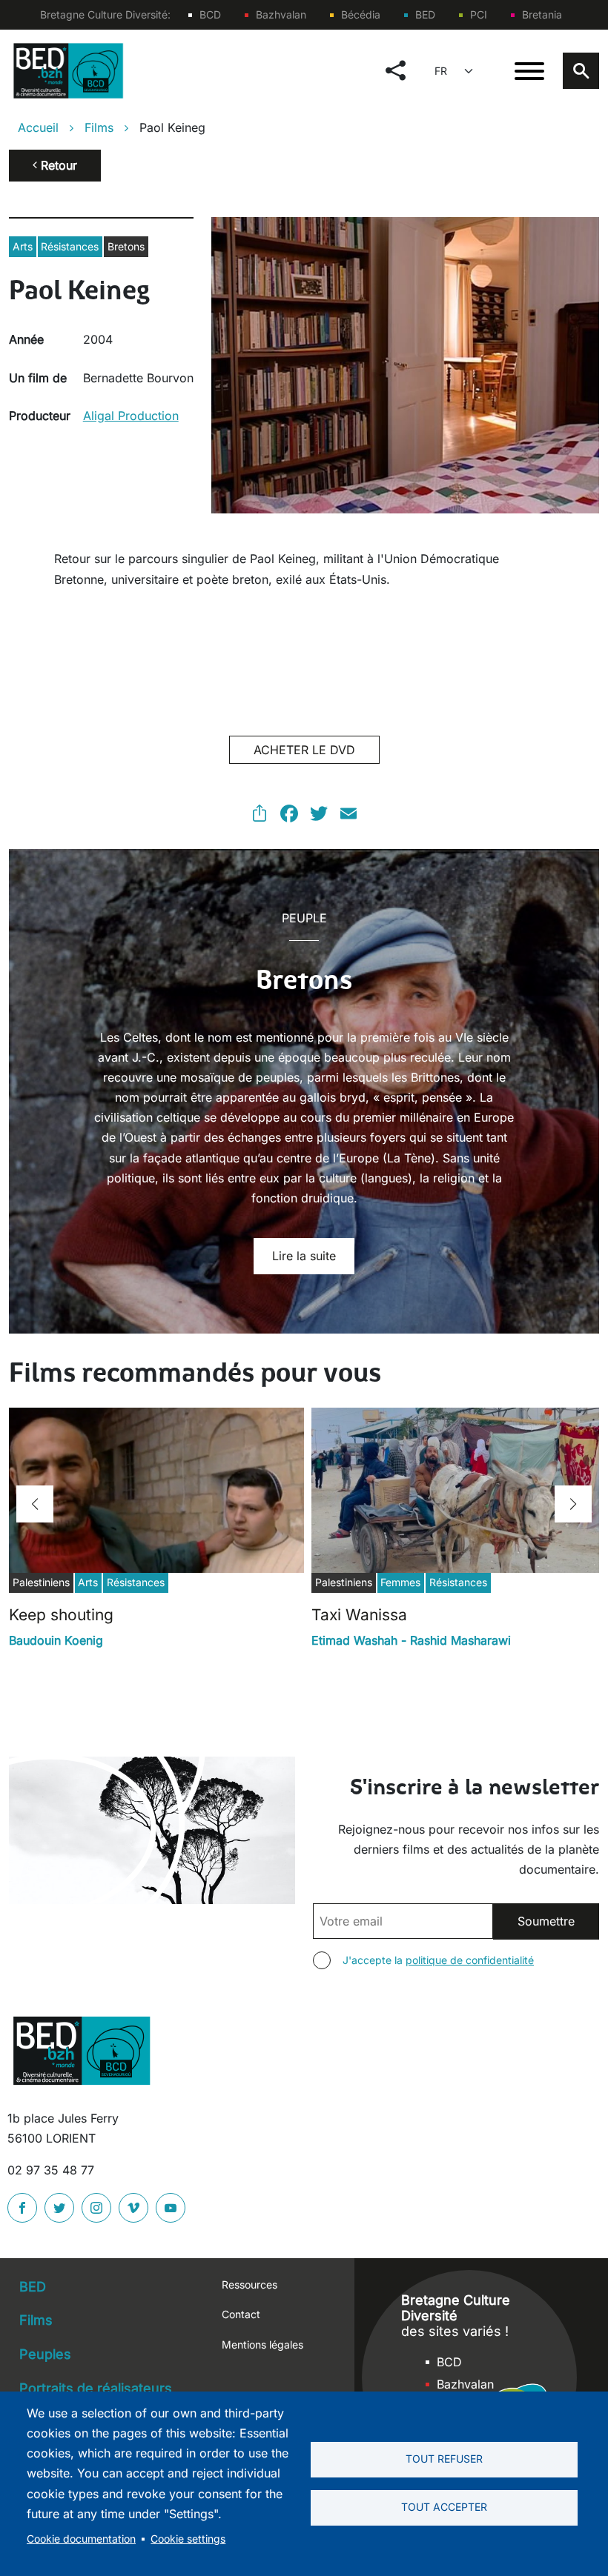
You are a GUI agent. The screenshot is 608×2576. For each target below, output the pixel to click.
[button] (35, 1504)
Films (99, 127)
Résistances (70, 246)
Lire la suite (304, 1256)
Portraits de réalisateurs (96, 2388)
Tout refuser (444, 2459)
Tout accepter (444, 2507)
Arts (23, 246)
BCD (210, 14)
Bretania (542, 14)
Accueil (38, 127)
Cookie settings (188, 2539)
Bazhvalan (281, 14)
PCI (479, 14)
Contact (241, 2314)
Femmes (400, 1582)
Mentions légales (262, 2344)
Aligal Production (131, 416)
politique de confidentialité (470, 1960)
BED (425, 14)
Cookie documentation (81, 2539)
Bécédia (361, 14)
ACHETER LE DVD (304, 750)
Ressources (250, 2284)
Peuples (45, 2354)
